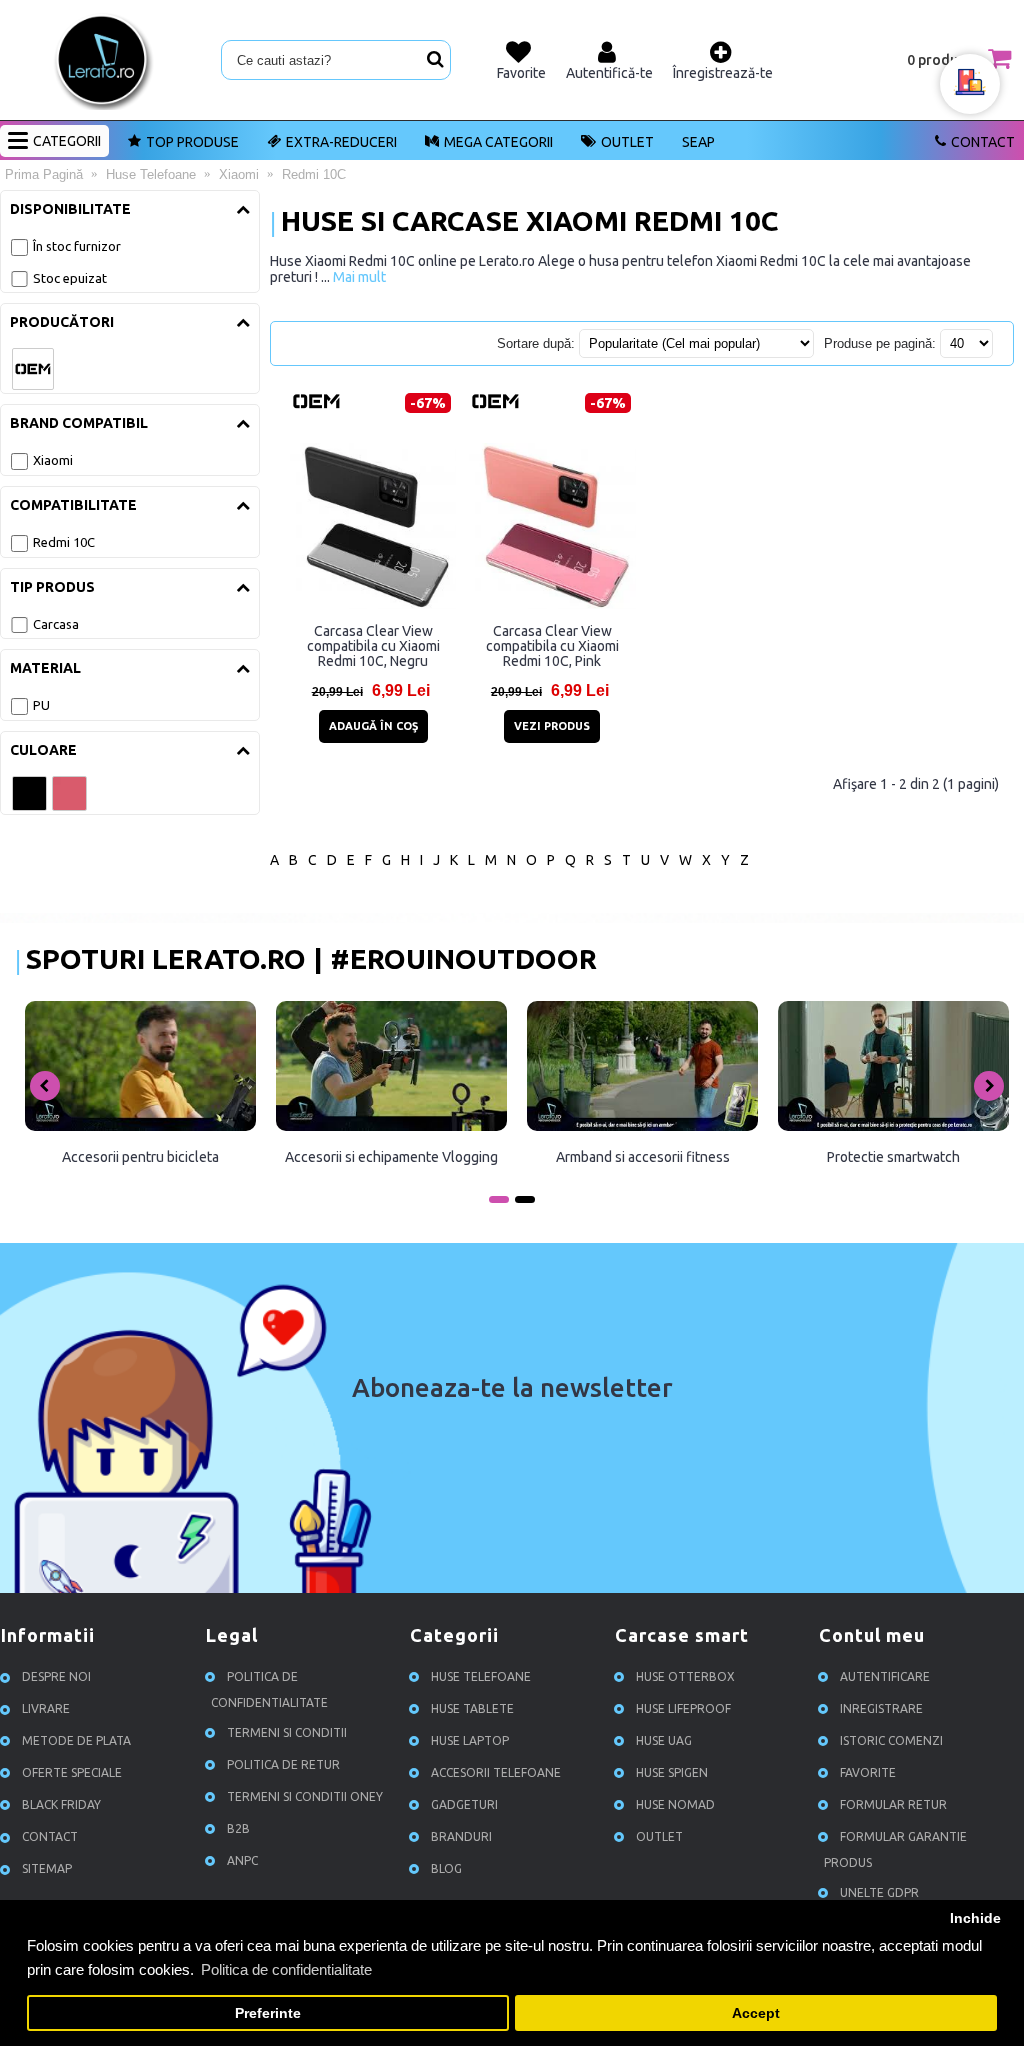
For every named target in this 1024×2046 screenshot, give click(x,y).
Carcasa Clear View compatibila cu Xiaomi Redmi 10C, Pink (552, 646)
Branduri (461, 1836)
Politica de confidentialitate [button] (286, 1969)
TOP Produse (192, 142)
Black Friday (61, 1804)
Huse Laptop (470, 1740)
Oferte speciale (72, 1772)
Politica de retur (283, 1764)
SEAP (698, 142)
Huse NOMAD (675, 1804)
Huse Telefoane (481, 1676)
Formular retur (893, 1804)
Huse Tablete (472, 1708)
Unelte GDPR (879, 1892)
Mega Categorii (498, 142)
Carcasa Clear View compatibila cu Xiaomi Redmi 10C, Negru (373, 646)
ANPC (242, 1860)
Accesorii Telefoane (496, 1772)
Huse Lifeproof (683, 1708)
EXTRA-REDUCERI (341, 142)
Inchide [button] (975, 1918)
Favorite (868, 1772)
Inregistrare (881, 1708)
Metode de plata (76, 1740)
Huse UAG (664, 1740)
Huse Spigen (672, 1772)
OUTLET (627, 142)
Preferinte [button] (268, 2013)
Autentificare (885, 1676)
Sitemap (47, 1868)
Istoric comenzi (891, 1740)
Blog (446, 1868)
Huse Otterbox (685, 1676)
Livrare (46, 1708)
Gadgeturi (464, 1804)
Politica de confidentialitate (269, 1689)
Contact (983, 142)
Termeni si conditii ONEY (305, 1796)
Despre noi (56, 1676)
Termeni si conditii (287, 1732)
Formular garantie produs (895, 1849)
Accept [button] (756, 2013)
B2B (238, 1828)
